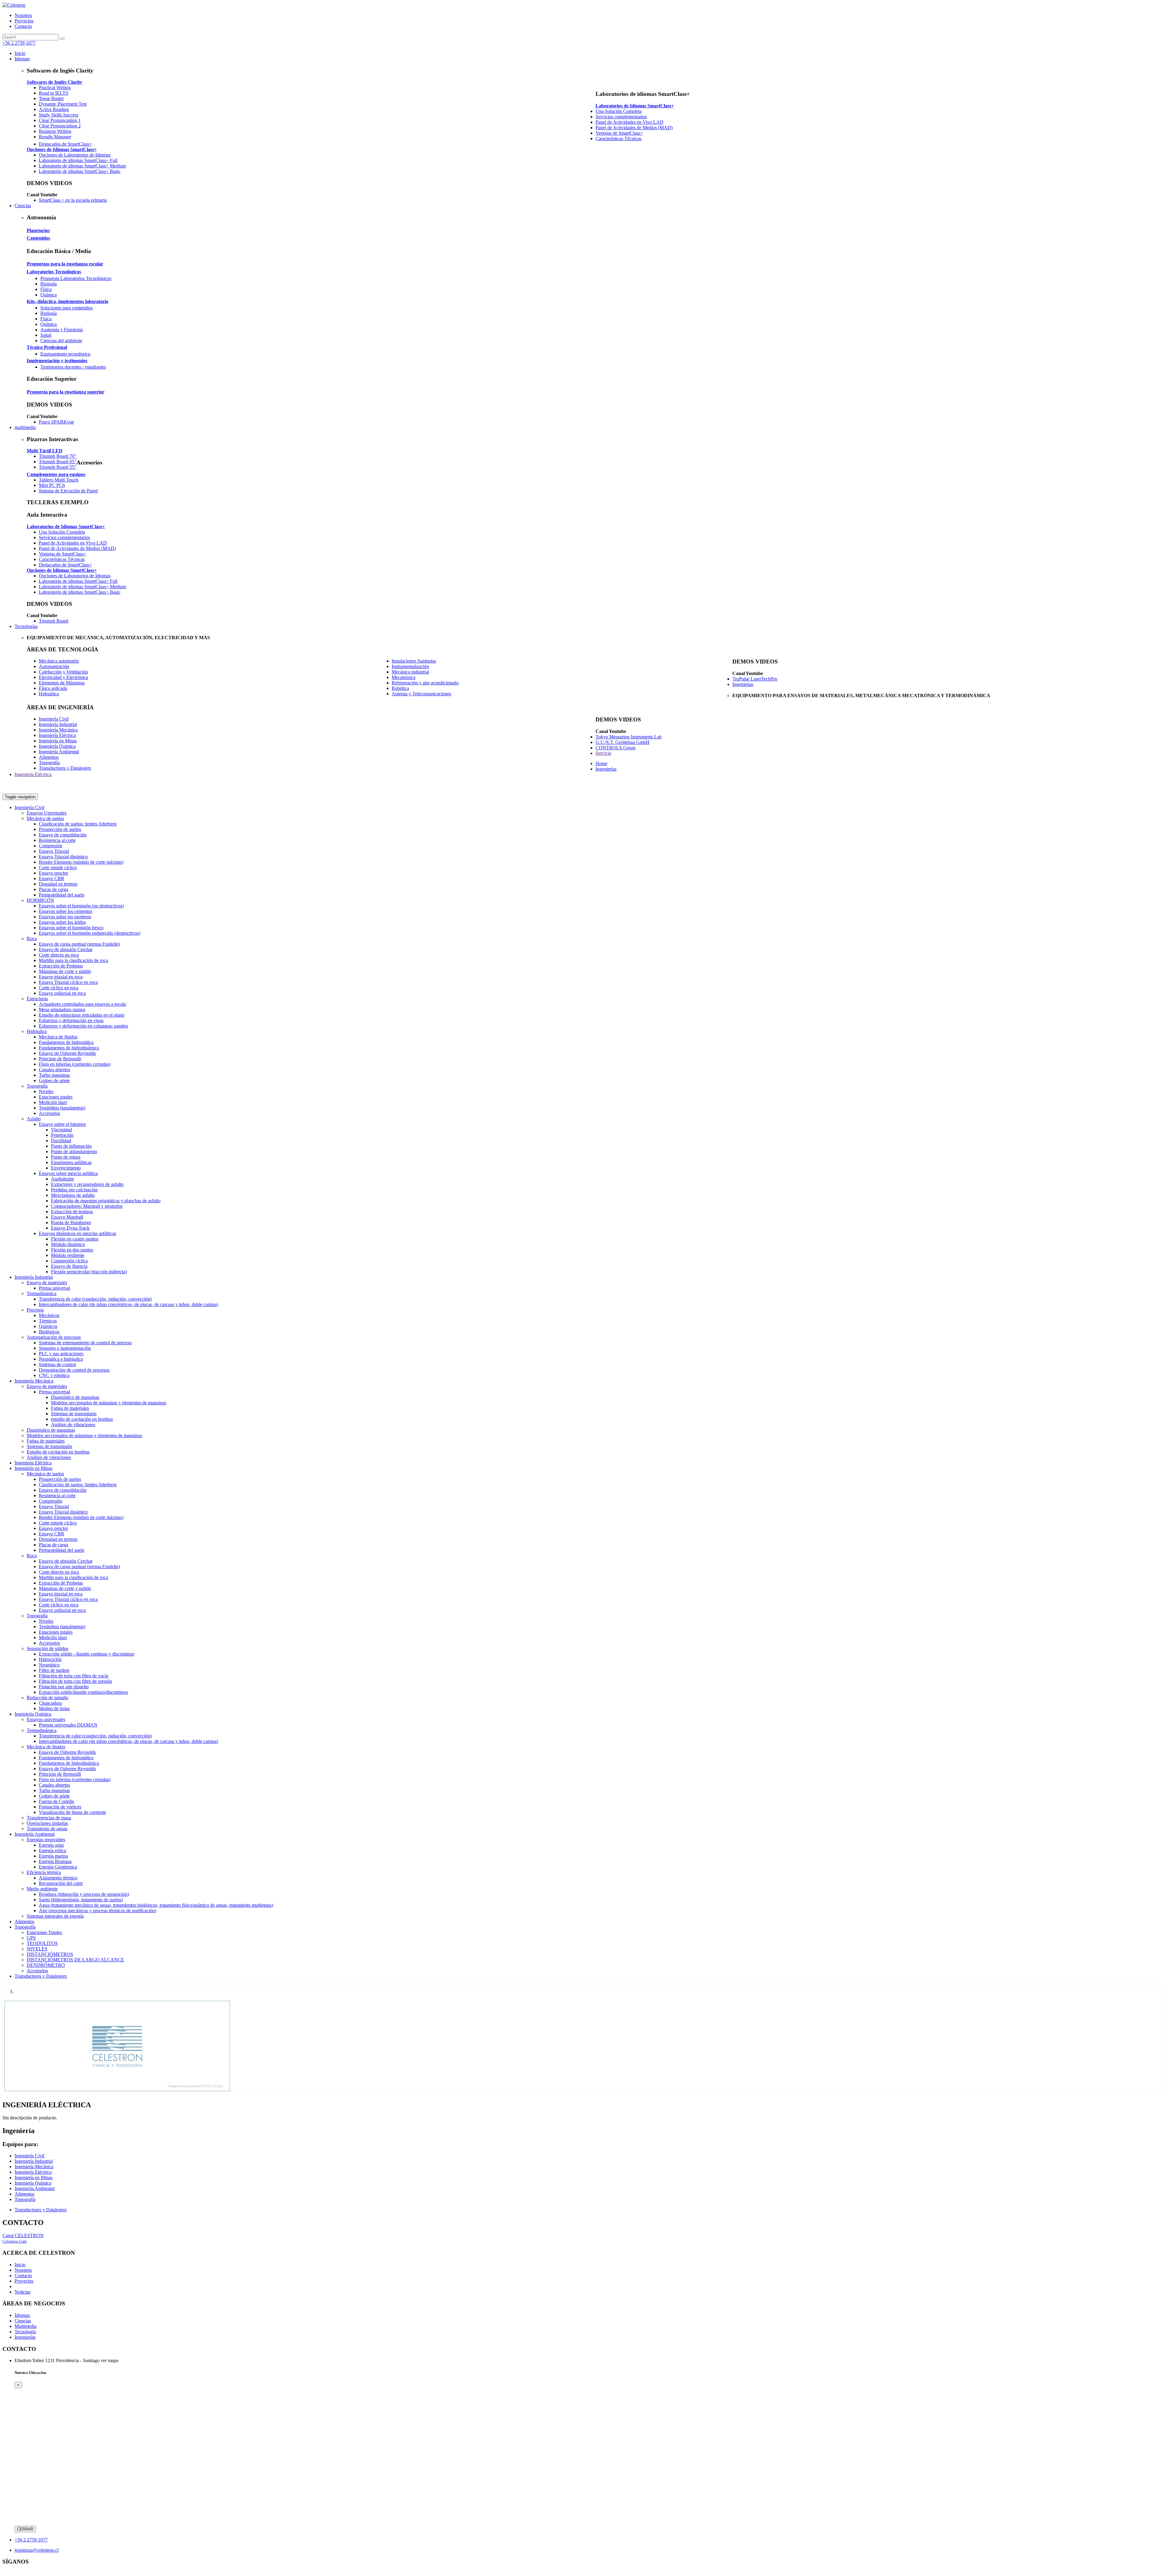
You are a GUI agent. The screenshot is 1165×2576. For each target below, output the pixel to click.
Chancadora (50, 1703)
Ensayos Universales (47, 813)
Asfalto (34, 1119)
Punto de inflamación (71, 1146)
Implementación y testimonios (57, 361)
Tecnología (25, 2332)
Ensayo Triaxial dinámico (63, 857)
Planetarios (38, 230)
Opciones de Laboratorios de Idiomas (75, 155)
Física (46, 289)
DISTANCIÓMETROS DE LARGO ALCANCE (75, 1960)
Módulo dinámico (68, 1244)
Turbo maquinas (54, 1075)
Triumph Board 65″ (58, 462)
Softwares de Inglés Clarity (54, 82)
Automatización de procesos (54, 1337)
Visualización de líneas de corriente (73, 1812)
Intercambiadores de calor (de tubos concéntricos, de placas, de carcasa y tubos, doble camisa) (128, 1304)
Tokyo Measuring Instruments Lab (629, 737)
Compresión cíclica (69, 1261)
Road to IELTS (54, 93)
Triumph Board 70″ (58, 456)
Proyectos (24, 21)
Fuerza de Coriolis (56, 1801)
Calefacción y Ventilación (63, 672)
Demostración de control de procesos (74, 1370)
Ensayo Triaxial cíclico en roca (68, 982)
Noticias (22, 2292)
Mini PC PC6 (52, 485)
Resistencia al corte (57, 840)
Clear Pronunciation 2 (60, 126)
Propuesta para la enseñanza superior (66, 392)
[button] (22, 59)
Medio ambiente (42, 1889)
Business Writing (55, 131)
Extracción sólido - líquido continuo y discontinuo (87, 1654)
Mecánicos (49, 1315)
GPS (31, 1938)
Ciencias (23, 2321)
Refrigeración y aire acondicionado (425, 683)
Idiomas (22, 2315)
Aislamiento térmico (58, 1878)
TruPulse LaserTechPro (755, 679)
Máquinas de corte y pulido (65, 971)
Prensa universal (54, 1288)
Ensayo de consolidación (63, 835)
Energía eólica (52, 1850)
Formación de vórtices (60, 1807)
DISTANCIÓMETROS (50, 1954)
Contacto (23, 26)
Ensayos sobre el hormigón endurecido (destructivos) (89, 933)
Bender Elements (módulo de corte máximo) (81, 862)
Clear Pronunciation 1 (60, 120)
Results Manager (55, 137)
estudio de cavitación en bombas (82, 1419)
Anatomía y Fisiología (62, 330)
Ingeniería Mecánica (58, 730)
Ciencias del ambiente (61, 341)
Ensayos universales (46, 1719)
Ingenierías (606, 769)
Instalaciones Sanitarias (414, 661)
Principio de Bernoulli (60, 1059)
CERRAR (25, 2529)
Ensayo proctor (53, 873)
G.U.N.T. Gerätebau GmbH (623, 742)
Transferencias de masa (49, 1818)
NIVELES (37, 1949)
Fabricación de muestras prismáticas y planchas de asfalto (106, 1201)
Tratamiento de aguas (47, 1829)
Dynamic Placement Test (63, 104)
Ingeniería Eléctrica (57, 735)
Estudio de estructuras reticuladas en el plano (82, 1015)
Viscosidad (61, 1130)
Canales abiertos (54, 1070)
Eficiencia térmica (44, 1872)
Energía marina (53, 1856)
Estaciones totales (56, 1097)
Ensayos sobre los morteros (65, 917)
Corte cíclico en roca (59, 988)
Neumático (49, 1665)
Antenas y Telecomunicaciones (421, 694)
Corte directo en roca (59, 955)
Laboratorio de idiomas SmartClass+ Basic (80, 171)
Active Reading (54, 109)
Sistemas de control (57, 1364)
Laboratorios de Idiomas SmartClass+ (635, 106)
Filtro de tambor (54, 1670)
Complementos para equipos (56, 474)
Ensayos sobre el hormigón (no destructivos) (81, 906)
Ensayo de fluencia (69, 1266)
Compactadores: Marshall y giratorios (87, 1206)
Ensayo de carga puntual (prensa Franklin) (79, 944)
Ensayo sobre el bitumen (62, 1124)
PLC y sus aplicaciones (61, 1354)
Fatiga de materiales (70, 1408)
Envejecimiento (66, 1168)
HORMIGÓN (40, 900)
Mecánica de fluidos (58, 1037)
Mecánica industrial (410, 672)
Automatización (54, 666)
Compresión (51, 846)
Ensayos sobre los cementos (66, 911)
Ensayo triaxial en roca (61, 977)
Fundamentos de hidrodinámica (69, 1048)
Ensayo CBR (52, 878)
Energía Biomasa (55, 1861)
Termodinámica (42, 1293)
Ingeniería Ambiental (59, 752)
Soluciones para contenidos (66, 308)
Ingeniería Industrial (58, 724)
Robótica (400, 688)
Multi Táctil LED (45, 451)
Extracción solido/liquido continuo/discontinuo (83, 1692)
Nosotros (23, 15)
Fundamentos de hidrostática (66, 1042)
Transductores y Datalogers (65, 768)
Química (49, 295)
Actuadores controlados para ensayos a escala (82, 1004)
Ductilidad (61, 1141)
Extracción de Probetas (61, 966)
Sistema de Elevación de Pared (68, 491)
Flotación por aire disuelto (64, 1687)
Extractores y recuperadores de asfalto (87, 1184)
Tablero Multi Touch (59, 480)
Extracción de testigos (72, 1212)
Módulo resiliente (68, 1255)
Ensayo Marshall (67, 1217)
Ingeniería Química (57, 746)
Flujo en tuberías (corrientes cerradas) (75, 1064)
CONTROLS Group (616, 748)
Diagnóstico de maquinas (75, 1397)
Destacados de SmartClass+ (65, 144)
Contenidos (38, 238)
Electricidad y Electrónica (63, 677)
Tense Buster (51, 98)
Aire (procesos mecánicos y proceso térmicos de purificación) (98, 1911)
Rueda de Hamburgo (71, 1222)
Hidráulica (37, 1031)
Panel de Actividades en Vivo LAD (630, 122)
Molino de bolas (54, 1708)
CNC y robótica (54, 1375)
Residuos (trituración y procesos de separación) (84, 1894)
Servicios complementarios (621, 117)
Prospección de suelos (60, 829)
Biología (49, 284)
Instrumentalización (410, 666)
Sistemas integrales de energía (55, 1916)
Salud (46, 335)
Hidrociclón (50, 1659)
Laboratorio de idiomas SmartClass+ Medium (82, 166)
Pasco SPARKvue (56, 422)
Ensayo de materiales (47, 1283)
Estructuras (37, 999)
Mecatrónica (404, 677)
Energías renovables (46, 1840)
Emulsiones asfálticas (71, 1162)
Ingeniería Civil (54, 719)
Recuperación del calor (61, 1883)
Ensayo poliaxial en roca (62, 993)
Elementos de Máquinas (62, 683)
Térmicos (48, 1321)
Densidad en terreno (58, 884)
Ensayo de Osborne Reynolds (67, 1053)
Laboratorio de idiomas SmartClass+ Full (78, 160)
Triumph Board (54, 621)
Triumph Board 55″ (58, 467)
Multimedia (25, 2326)
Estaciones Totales (44, 1932)
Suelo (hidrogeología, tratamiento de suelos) (81, 1900)
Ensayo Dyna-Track (70, 1228)
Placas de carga (54, 889)
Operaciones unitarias (47, 1823)
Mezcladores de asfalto (73, 1195)
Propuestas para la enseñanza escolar (65, 264)
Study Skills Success (59, 115)
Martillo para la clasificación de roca (73, 960)
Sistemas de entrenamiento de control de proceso (85, 1343)
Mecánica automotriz (59, 661)
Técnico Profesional (47, 347)
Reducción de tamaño (47, 1698)
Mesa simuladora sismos (62, 1009)
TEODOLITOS (42, 1943)
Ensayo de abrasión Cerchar (66, 949)
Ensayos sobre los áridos (62, 922)
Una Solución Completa (619, 111)
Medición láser (53, 1102)
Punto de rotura (66, 1157)
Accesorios (49, 1113)
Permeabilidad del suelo (62, 895)
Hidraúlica (49, 694)
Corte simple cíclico (58, 868)
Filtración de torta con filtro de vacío (74, 1676)
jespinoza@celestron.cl (37, 2550)
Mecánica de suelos (45, 818)
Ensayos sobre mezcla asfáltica (68, 1173)
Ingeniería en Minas (58, 741)
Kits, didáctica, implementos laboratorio (68, 301)
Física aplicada (53, 688)
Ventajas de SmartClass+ (619, 133)
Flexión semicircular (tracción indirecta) (89, 1272)
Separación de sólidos (47, 1648)
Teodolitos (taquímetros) (62, 1108)
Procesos (35, 1310)
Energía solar (51, 1845)
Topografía (49, 763)
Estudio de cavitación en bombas (58, 1452)
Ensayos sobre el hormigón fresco (71, 928)
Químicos (48, 1326)
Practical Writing (55, 88)
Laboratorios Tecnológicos (54, 272)
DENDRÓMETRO (46, 1965)
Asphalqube (62, 1179)
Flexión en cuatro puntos (75, 1239)
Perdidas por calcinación (74, 1190)
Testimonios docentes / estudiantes (73, 367)
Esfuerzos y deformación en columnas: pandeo (83, 1026)
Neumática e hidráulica (61, 1359)
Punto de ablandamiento (74, 1151)
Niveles (46, 1091)
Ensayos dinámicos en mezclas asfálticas (78, 1233)
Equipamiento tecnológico (65, 354)
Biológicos (49, 1332)
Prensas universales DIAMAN (68, 1725)
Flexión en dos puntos (72, 1250)
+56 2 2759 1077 (19, 43)
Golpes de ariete (54, 1080)
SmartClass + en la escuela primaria (73, 200)
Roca (32, 939)
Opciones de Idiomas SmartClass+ (62, 149)
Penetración (62, 1135)
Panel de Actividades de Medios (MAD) (634, 128)
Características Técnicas (618, 138)
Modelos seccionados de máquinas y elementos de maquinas (109, 1403)
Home (601, 763)
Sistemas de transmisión (74, 1414)
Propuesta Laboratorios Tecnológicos (76, 278)
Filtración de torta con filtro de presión (75, 1681)
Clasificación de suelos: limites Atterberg (78, 824)
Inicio (20, 2265)
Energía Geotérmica (58, 1867)
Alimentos (49, 757)
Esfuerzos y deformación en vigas (71, 1020)
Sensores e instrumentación (65, 1348)
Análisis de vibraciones (73, 1425)
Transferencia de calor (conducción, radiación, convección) (95, 1299)
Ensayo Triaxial (54, 851)
